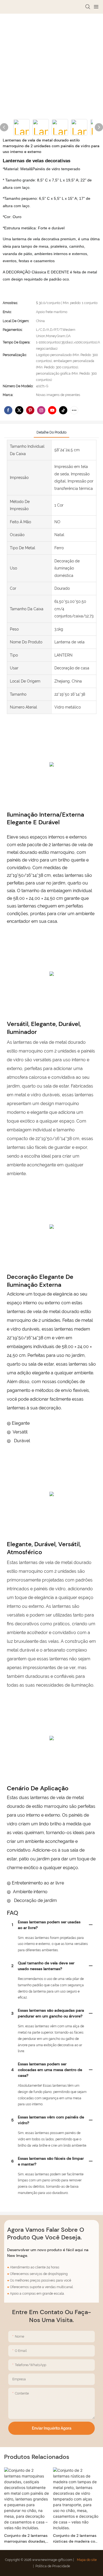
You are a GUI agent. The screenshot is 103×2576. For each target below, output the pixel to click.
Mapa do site (87, 2560)
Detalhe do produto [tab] (51, 432)
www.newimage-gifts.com (53, 2560)
